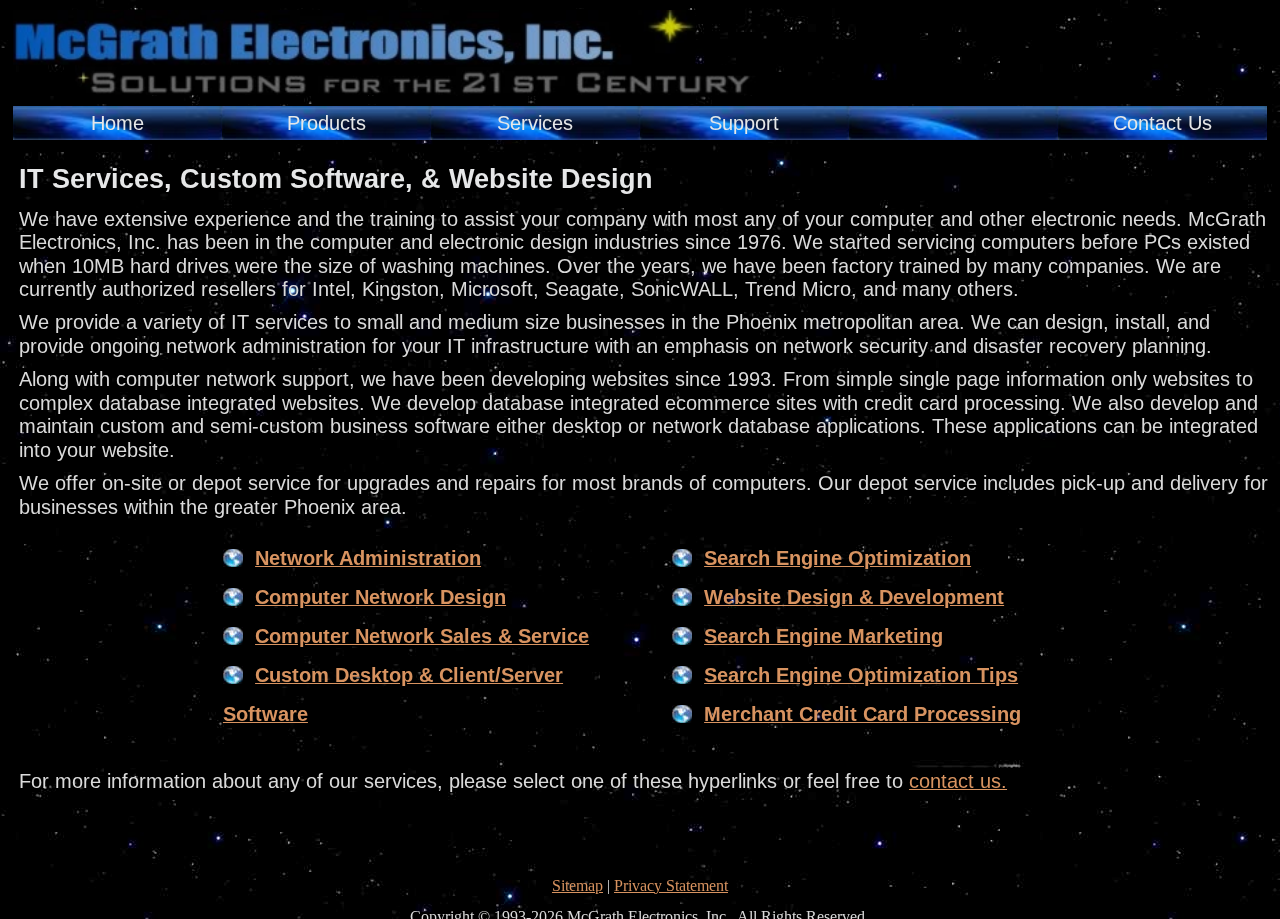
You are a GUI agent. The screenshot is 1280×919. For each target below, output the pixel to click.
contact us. (958, 781)
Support (744, 123)
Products (326, 123)
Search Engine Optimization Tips (861, 675)
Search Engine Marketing (823, 636)
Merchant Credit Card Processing (862, 714)
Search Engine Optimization (837, 558)
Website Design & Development (854, 597)
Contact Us (1162, 123)
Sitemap (577, 885)
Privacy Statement (671, 885)
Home (117, 123)
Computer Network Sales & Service (422, 636)
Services (535, 123)
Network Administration (368, 558)
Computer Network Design (380, 597)
